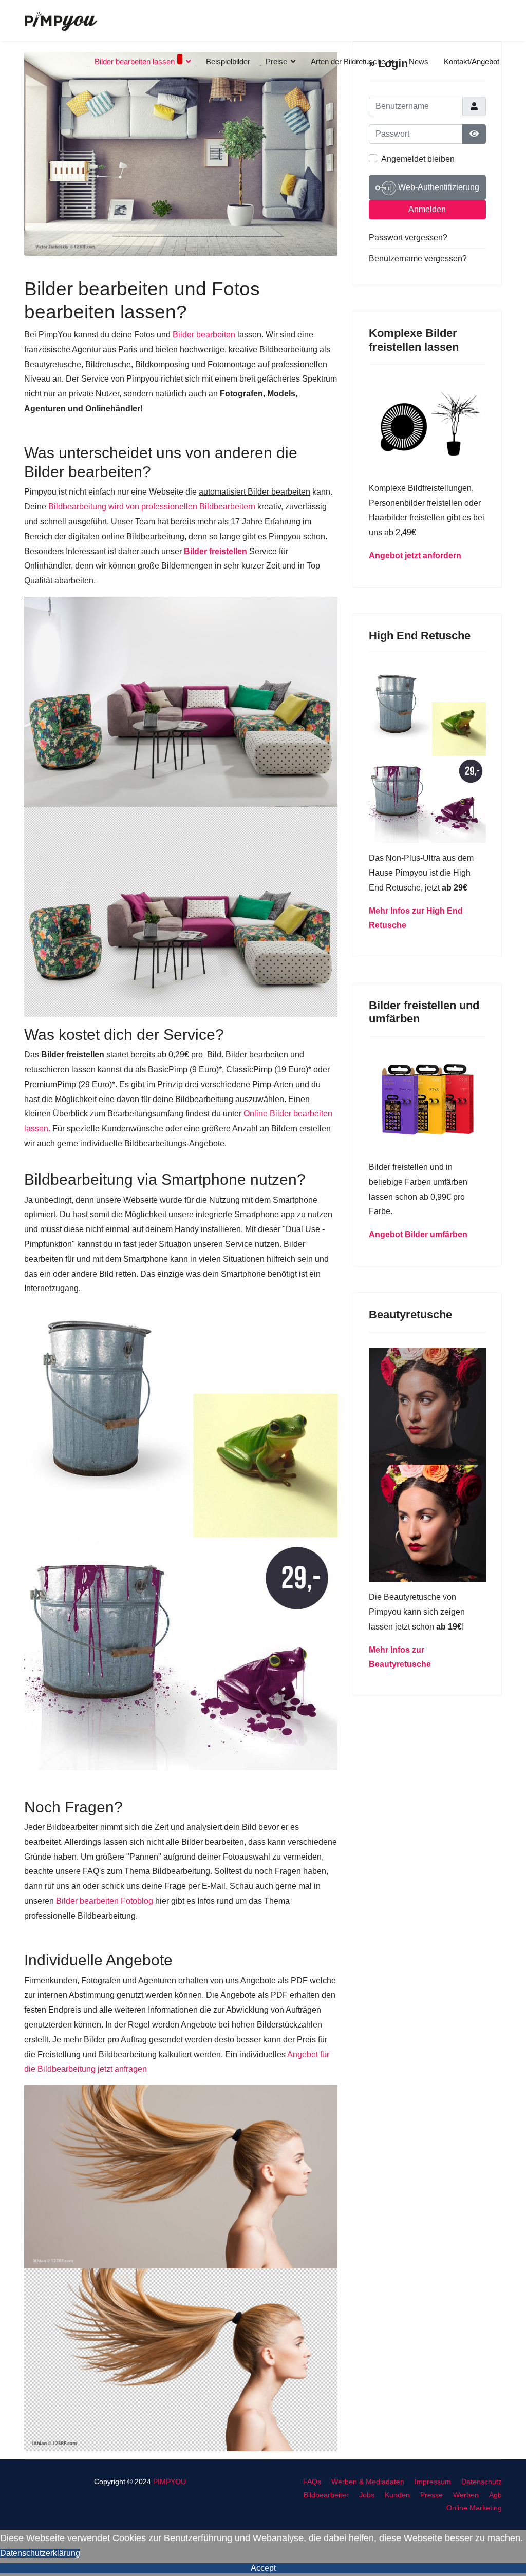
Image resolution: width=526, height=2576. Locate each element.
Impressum (433, 2482)
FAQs (312, 2482)
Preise (276, 61)
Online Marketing (474, 2508)
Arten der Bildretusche (348, 61)
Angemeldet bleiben (418, 159)
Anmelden (427, 209)
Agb (495, 2495)
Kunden (397, 2495)
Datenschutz (482, 2482)
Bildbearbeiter (326, 2495)
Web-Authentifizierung (438, 187)
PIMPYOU (170, 2482)
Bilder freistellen (215, 551)
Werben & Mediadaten (368, 2482)
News (419, 61)
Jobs (367, 2495)
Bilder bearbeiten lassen (135, 61)
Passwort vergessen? (408, 238)
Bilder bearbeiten (204, 335)
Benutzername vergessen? (418, 259)
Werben (466, 2495)
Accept (263, 2568)
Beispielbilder (228, 61)
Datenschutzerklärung (40, 2553)
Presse (431, 2495)
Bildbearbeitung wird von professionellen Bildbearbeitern (151, 507)
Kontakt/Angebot (472, 61)
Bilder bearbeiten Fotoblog (105, 1901)
